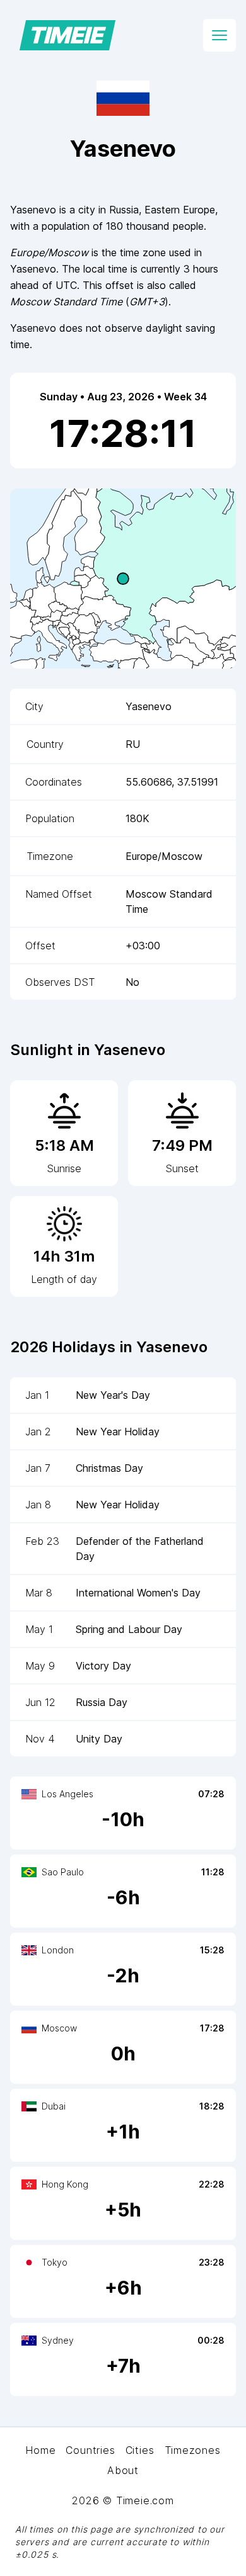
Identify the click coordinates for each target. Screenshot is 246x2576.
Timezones (193, 2450)
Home (40, 2450)
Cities (140, 2450)
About (123, 2470)
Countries (90, 2450)
